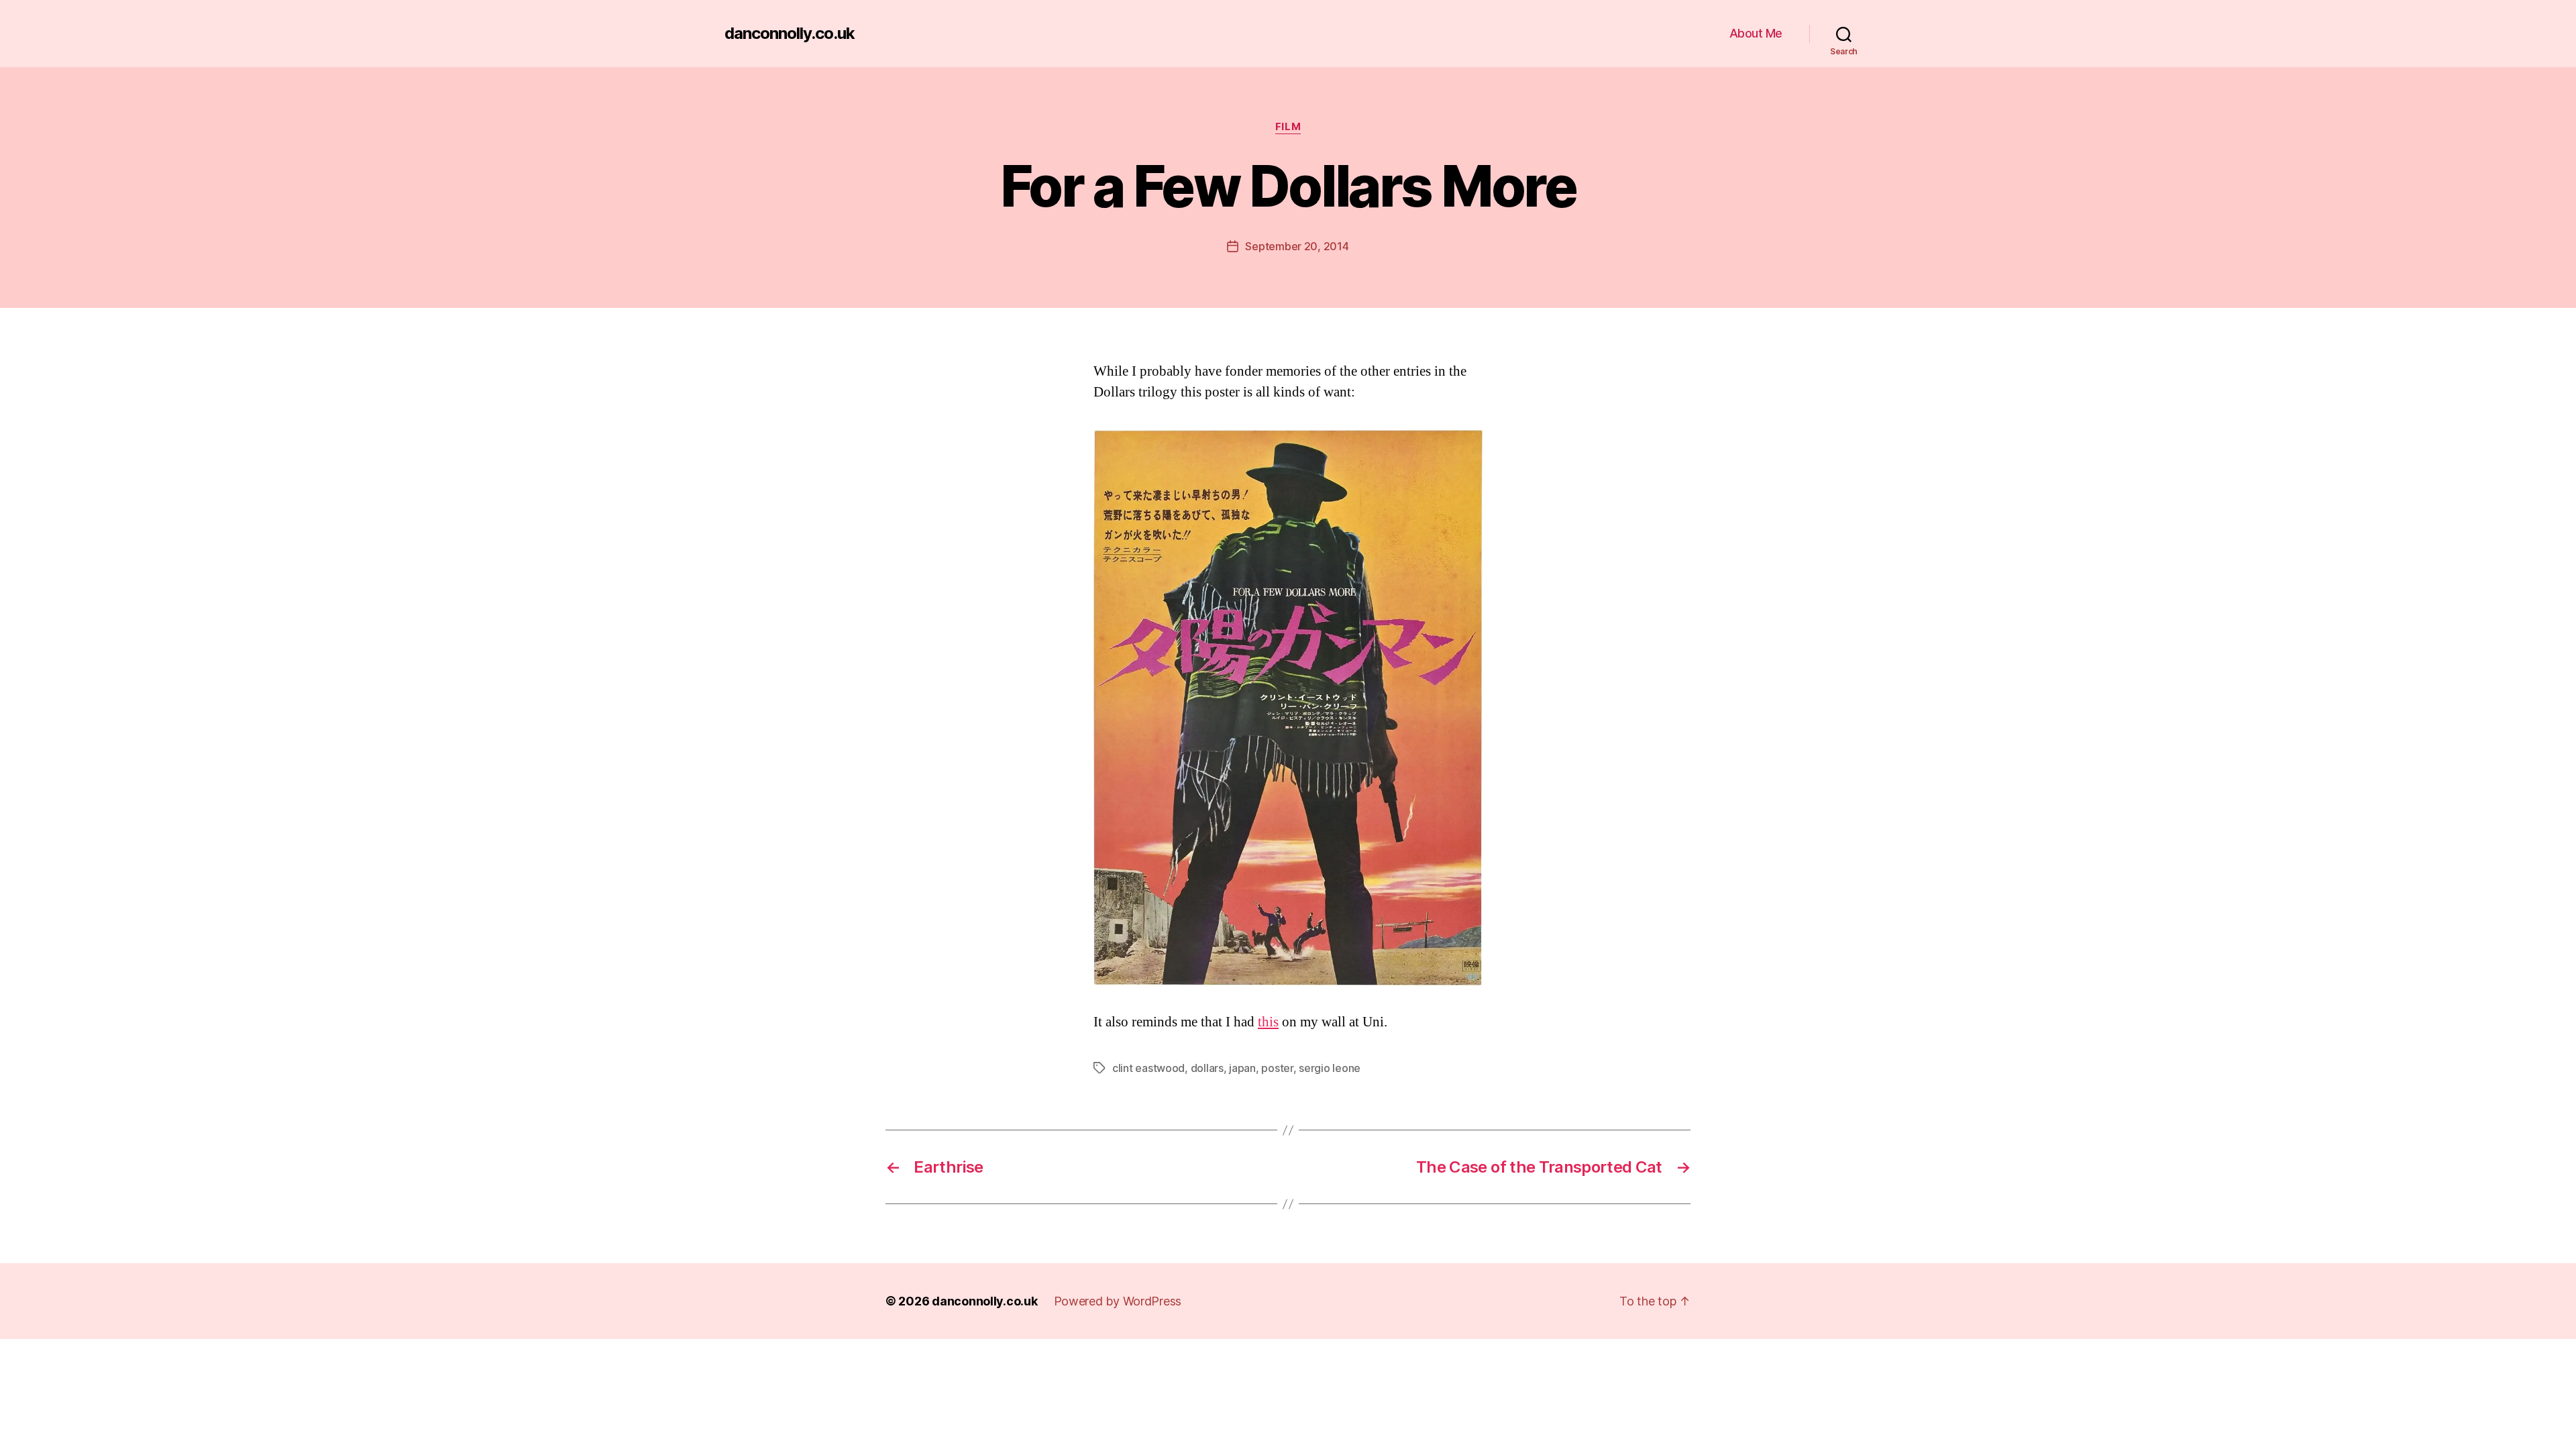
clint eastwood (1148, 1068)
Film (1288, 127)
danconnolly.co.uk (790, 34)
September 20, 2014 (1297, 246)
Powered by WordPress (1118, 1301)
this (1268, 1022)
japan (1242, 1068)
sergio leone (1330, 1068)
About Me (1756, 33)
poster (1277, 1068)
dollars (1207, 1068)
